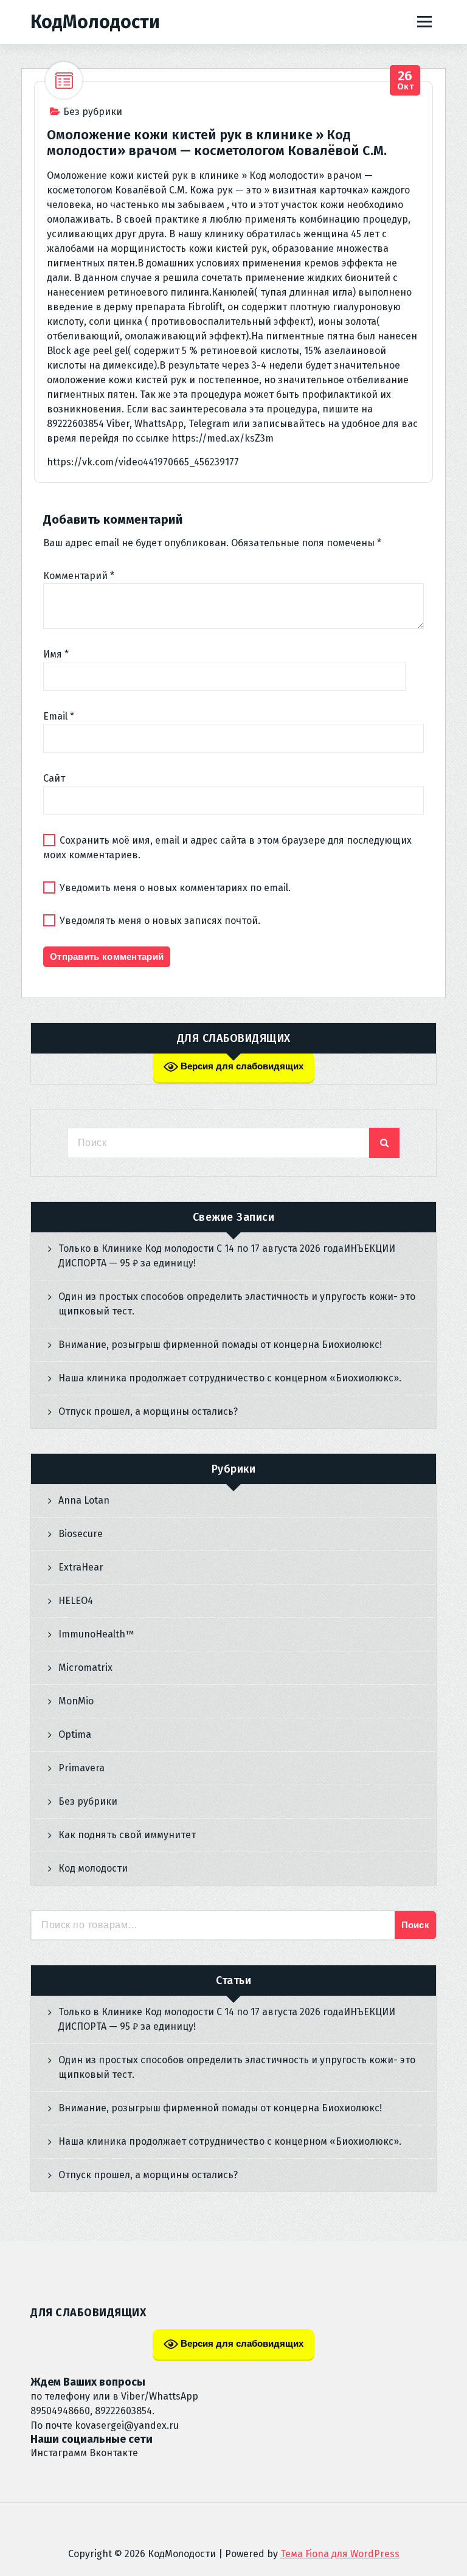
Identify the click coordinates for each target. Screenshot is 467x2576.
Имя (56, 654)
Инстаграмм (59, 2453)
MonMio (76, 1701)
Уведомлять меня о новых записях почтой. (160, 921)
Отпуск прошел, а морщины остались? (148, 1411)
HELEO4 (76, 1601)
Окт (406, 81)
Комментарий (79, 576)
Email (59, 716)
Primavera (81, 1768)
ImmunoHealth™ (96, 1634)
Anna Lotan (84, 1500)
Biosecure (81, 1534)
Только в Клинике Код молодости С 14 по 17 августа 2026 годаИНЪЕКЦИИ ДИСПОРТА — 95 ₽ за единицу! (227, 1256)
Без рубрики (93, 112)
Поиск (416, 1925)
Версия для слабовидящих (241, 1066)
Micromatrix (85, 1668)
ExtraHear (81, 1567)
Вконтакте (114, 2453)
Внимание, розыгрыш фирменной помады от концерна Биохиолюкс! (220, 1345)
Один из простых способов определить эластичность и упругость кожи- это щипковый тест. (237, 1304)
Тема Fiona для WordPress (340, 2554)
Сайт (54, 778)
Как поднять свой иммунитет (127, 1835)
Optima (75, 1734)
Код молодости (93, 1868)
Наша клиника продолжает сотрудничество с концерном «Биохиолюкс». (230, 1378)
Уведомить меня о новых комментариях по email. (175, 888)
